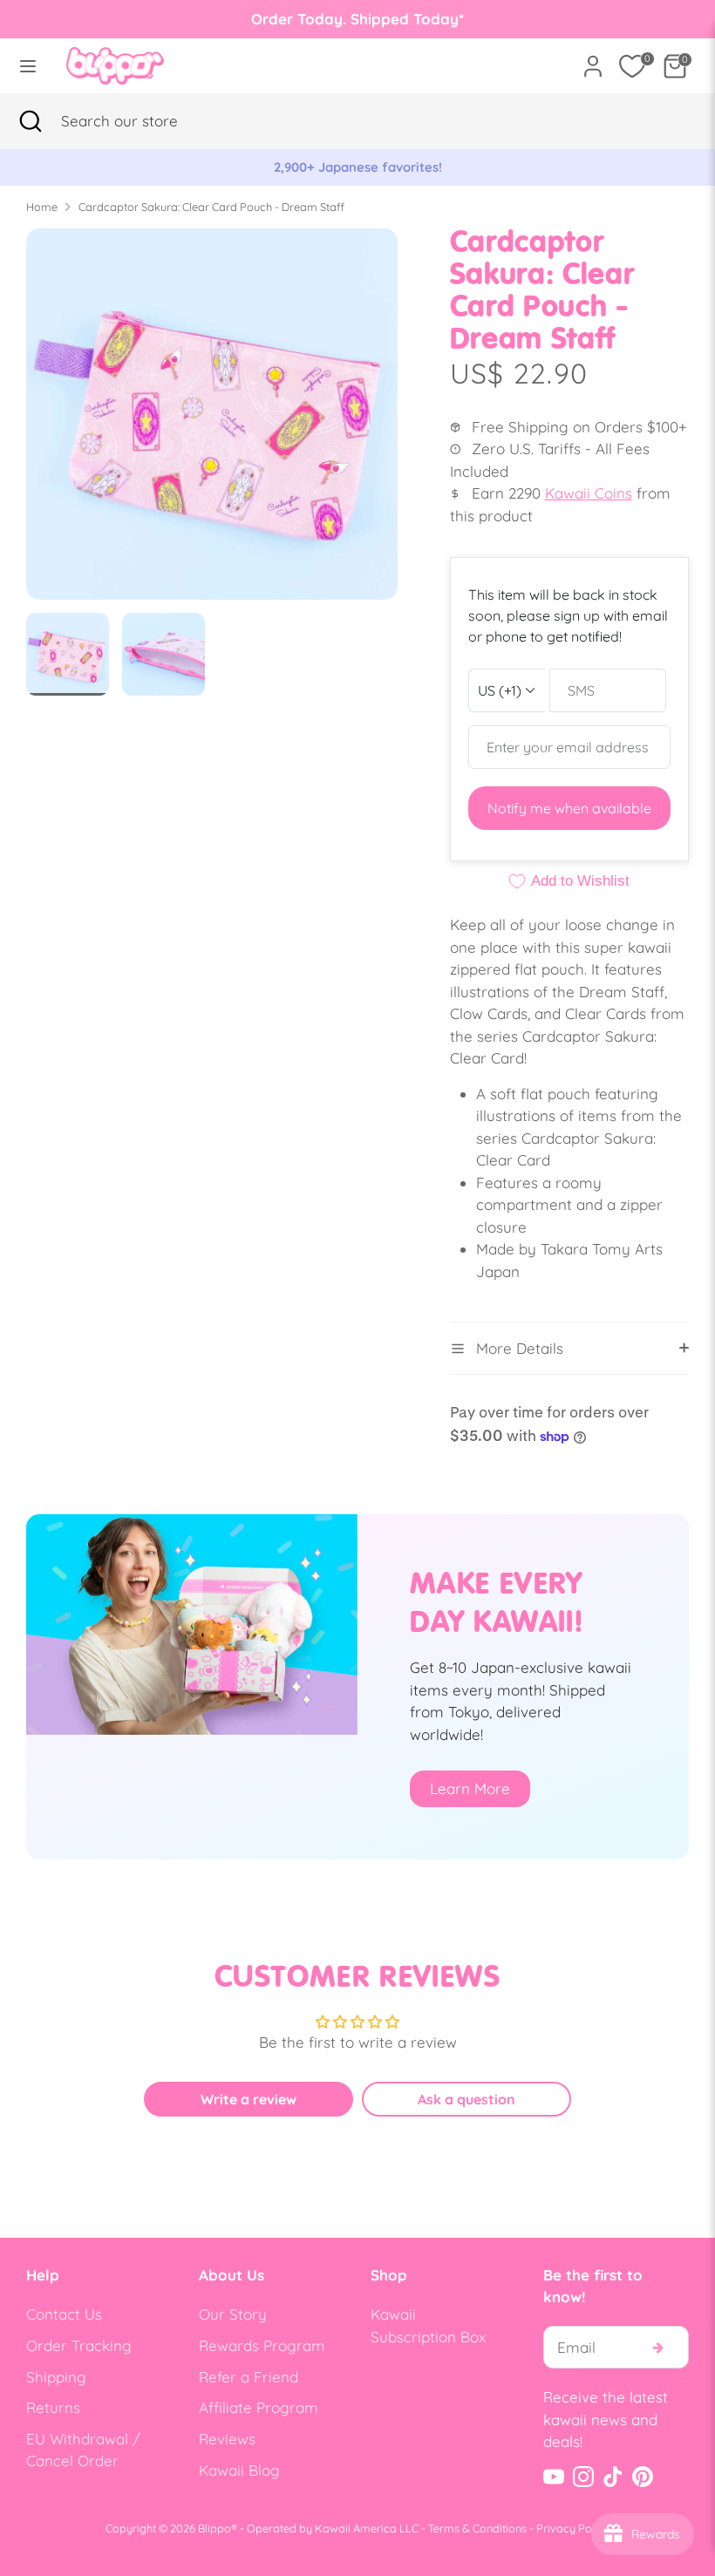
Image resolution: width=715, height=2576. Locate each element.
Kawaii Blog (239, 2470)
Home (42, 207)
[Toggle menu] (28, 66)
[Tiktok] (613, 2477)
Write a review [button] (249, 2099)
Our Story (233, 2314)
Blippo (214, 2528)
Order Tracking (79, 2345)
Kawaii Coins (589, 493)
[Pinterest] (643, 2477)
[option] (357, 167)
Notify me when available (569, 808)
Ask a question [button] (466, 2099)
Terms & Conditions (477, 2528)
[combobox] (144, 121)
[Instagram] (583, 2477)
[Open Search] (31, 121)
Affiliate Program (259, 2407)
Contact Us (64, 2314)
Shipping (56, 2377)
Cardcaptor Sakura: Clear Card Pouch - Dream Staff (211, 207)
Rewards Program (262, 2345)
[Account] (593, 60)
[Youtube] (554, 2477)
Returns (53, 2407)
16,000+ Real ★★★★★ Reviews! (358, 167)
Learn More (470, 1788)
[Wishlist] (632, 66)
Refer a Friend (249, 2377)
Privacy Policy (573, 2528)
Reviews (227, 2439)
